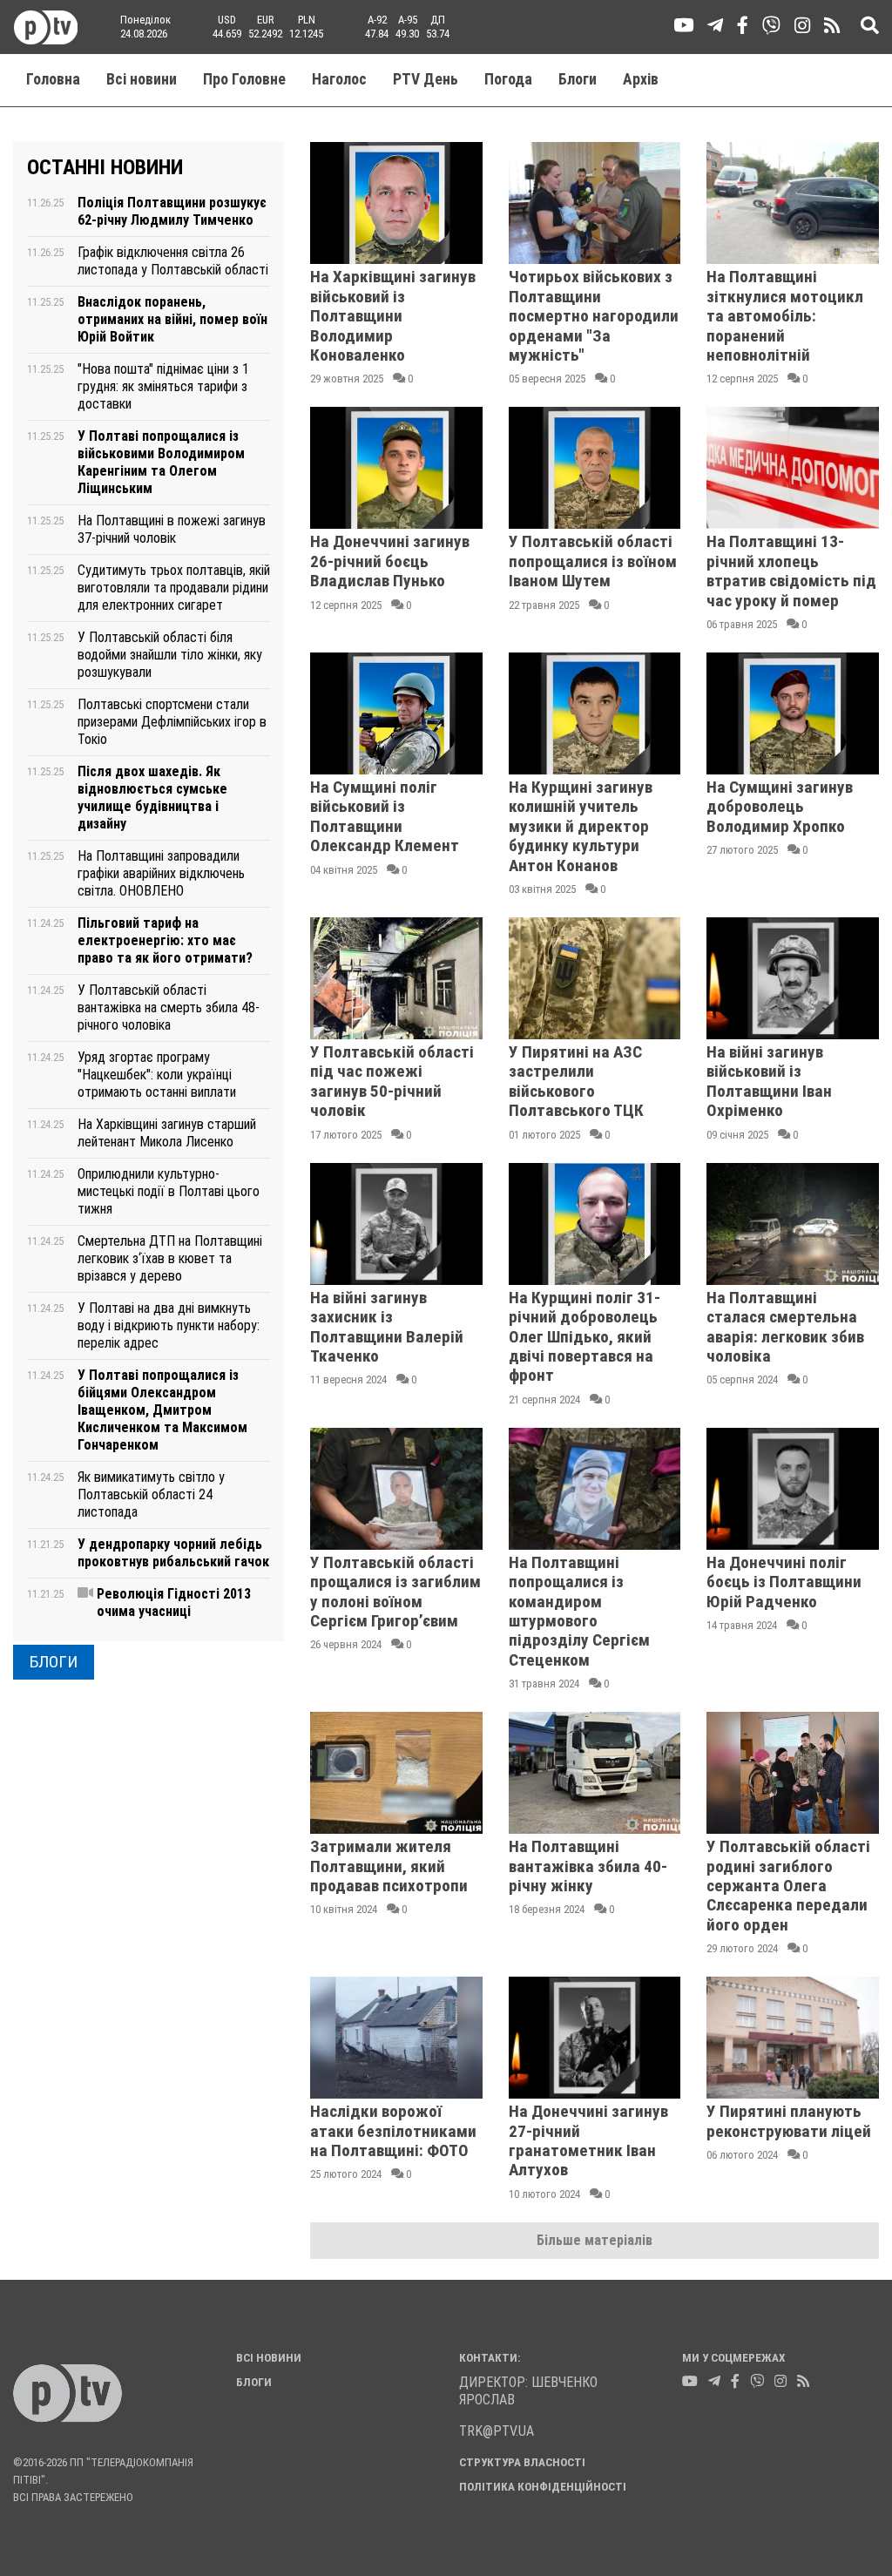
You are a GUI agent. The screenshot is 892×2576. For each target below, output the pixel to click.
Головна (53, 79)
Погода (508, 79)
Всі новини (142, 79)
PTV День (426, 79)
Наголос (339, 79)
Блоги (578, 79)
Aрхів (641, 79)
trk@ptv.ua (497, 2431)
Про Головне (244, 79)
